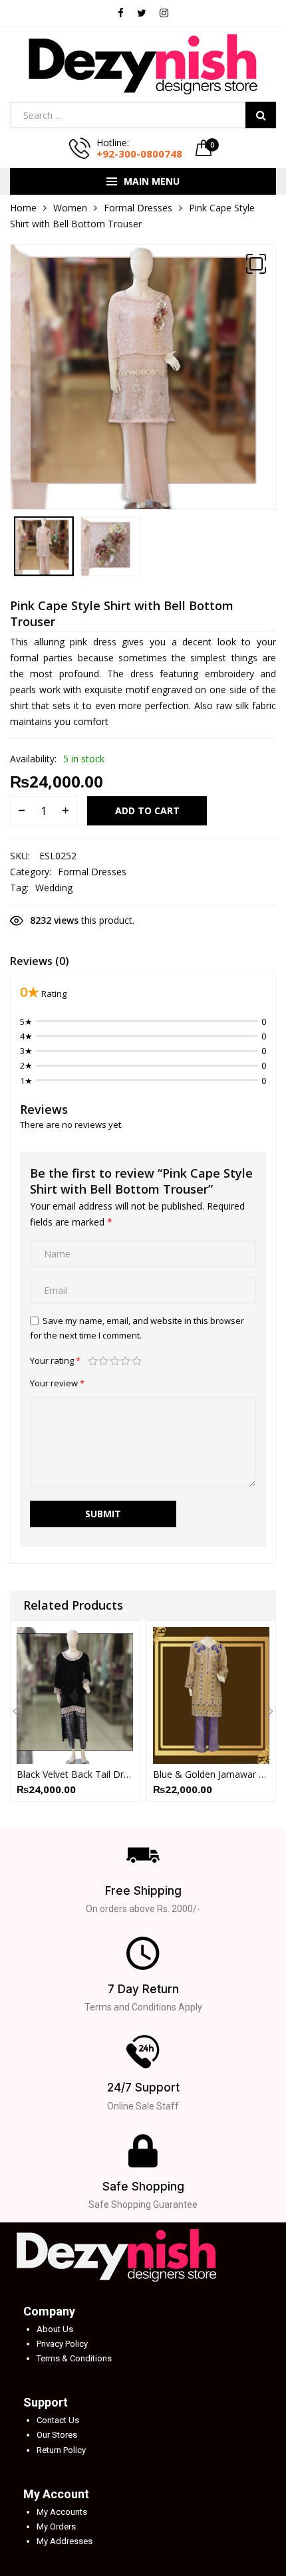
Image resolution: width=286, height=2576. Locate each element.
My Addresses (65, 2541)
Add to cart (147, 810)
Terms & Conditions (74, 2358)
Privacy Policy (62, 2344)
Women (70, 208)
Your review (57, 1383)
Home (23, 208)
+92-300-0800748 (139, 154)
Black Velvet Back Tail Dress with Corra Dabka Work (75, 1774)
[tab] (40, 963)
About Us (55, 2329)
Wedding (54, 888)
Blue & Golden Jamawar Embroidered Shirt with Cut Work (211, 1774)
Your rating (55, 1360)
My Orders (56, 2526)
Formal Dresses (138, 208)
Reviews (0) (40, 961)
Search (261, 115)
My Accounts (62, 2512)
